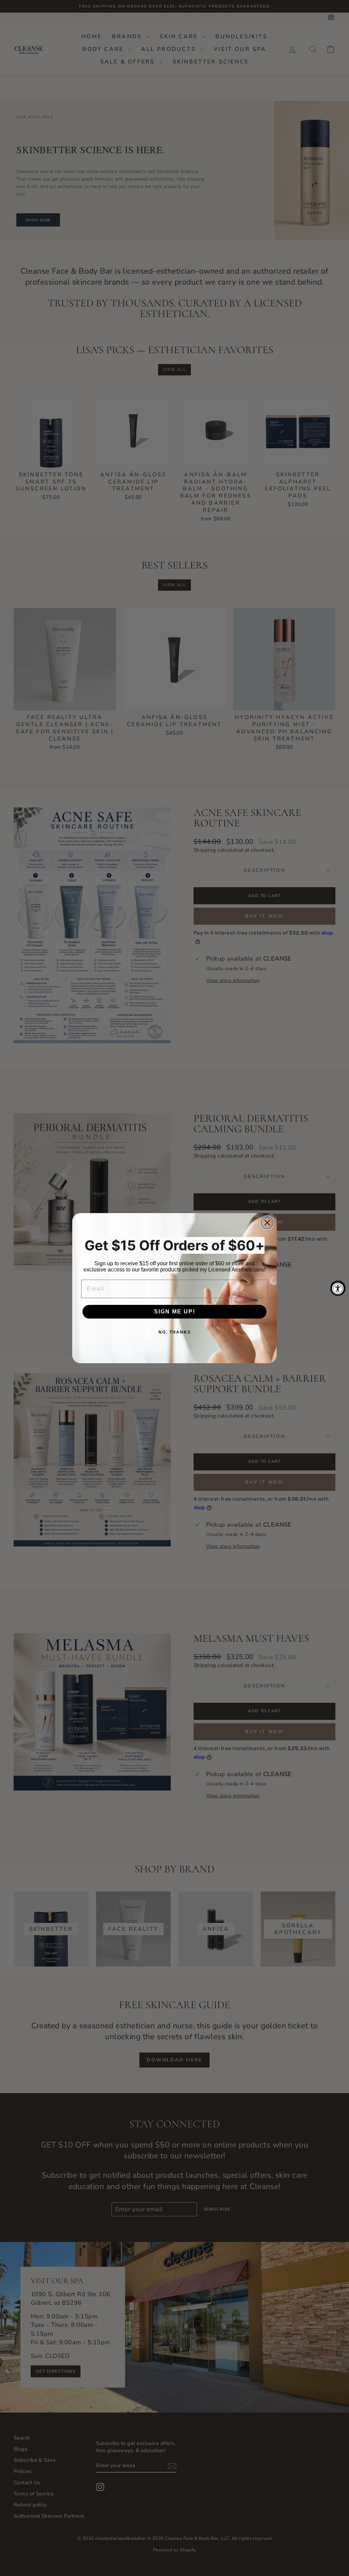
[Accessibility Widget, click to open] (338, 1288)
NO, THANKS (175, 1332)
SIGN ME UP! (175, 1312)
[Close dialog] (267, 1223)
